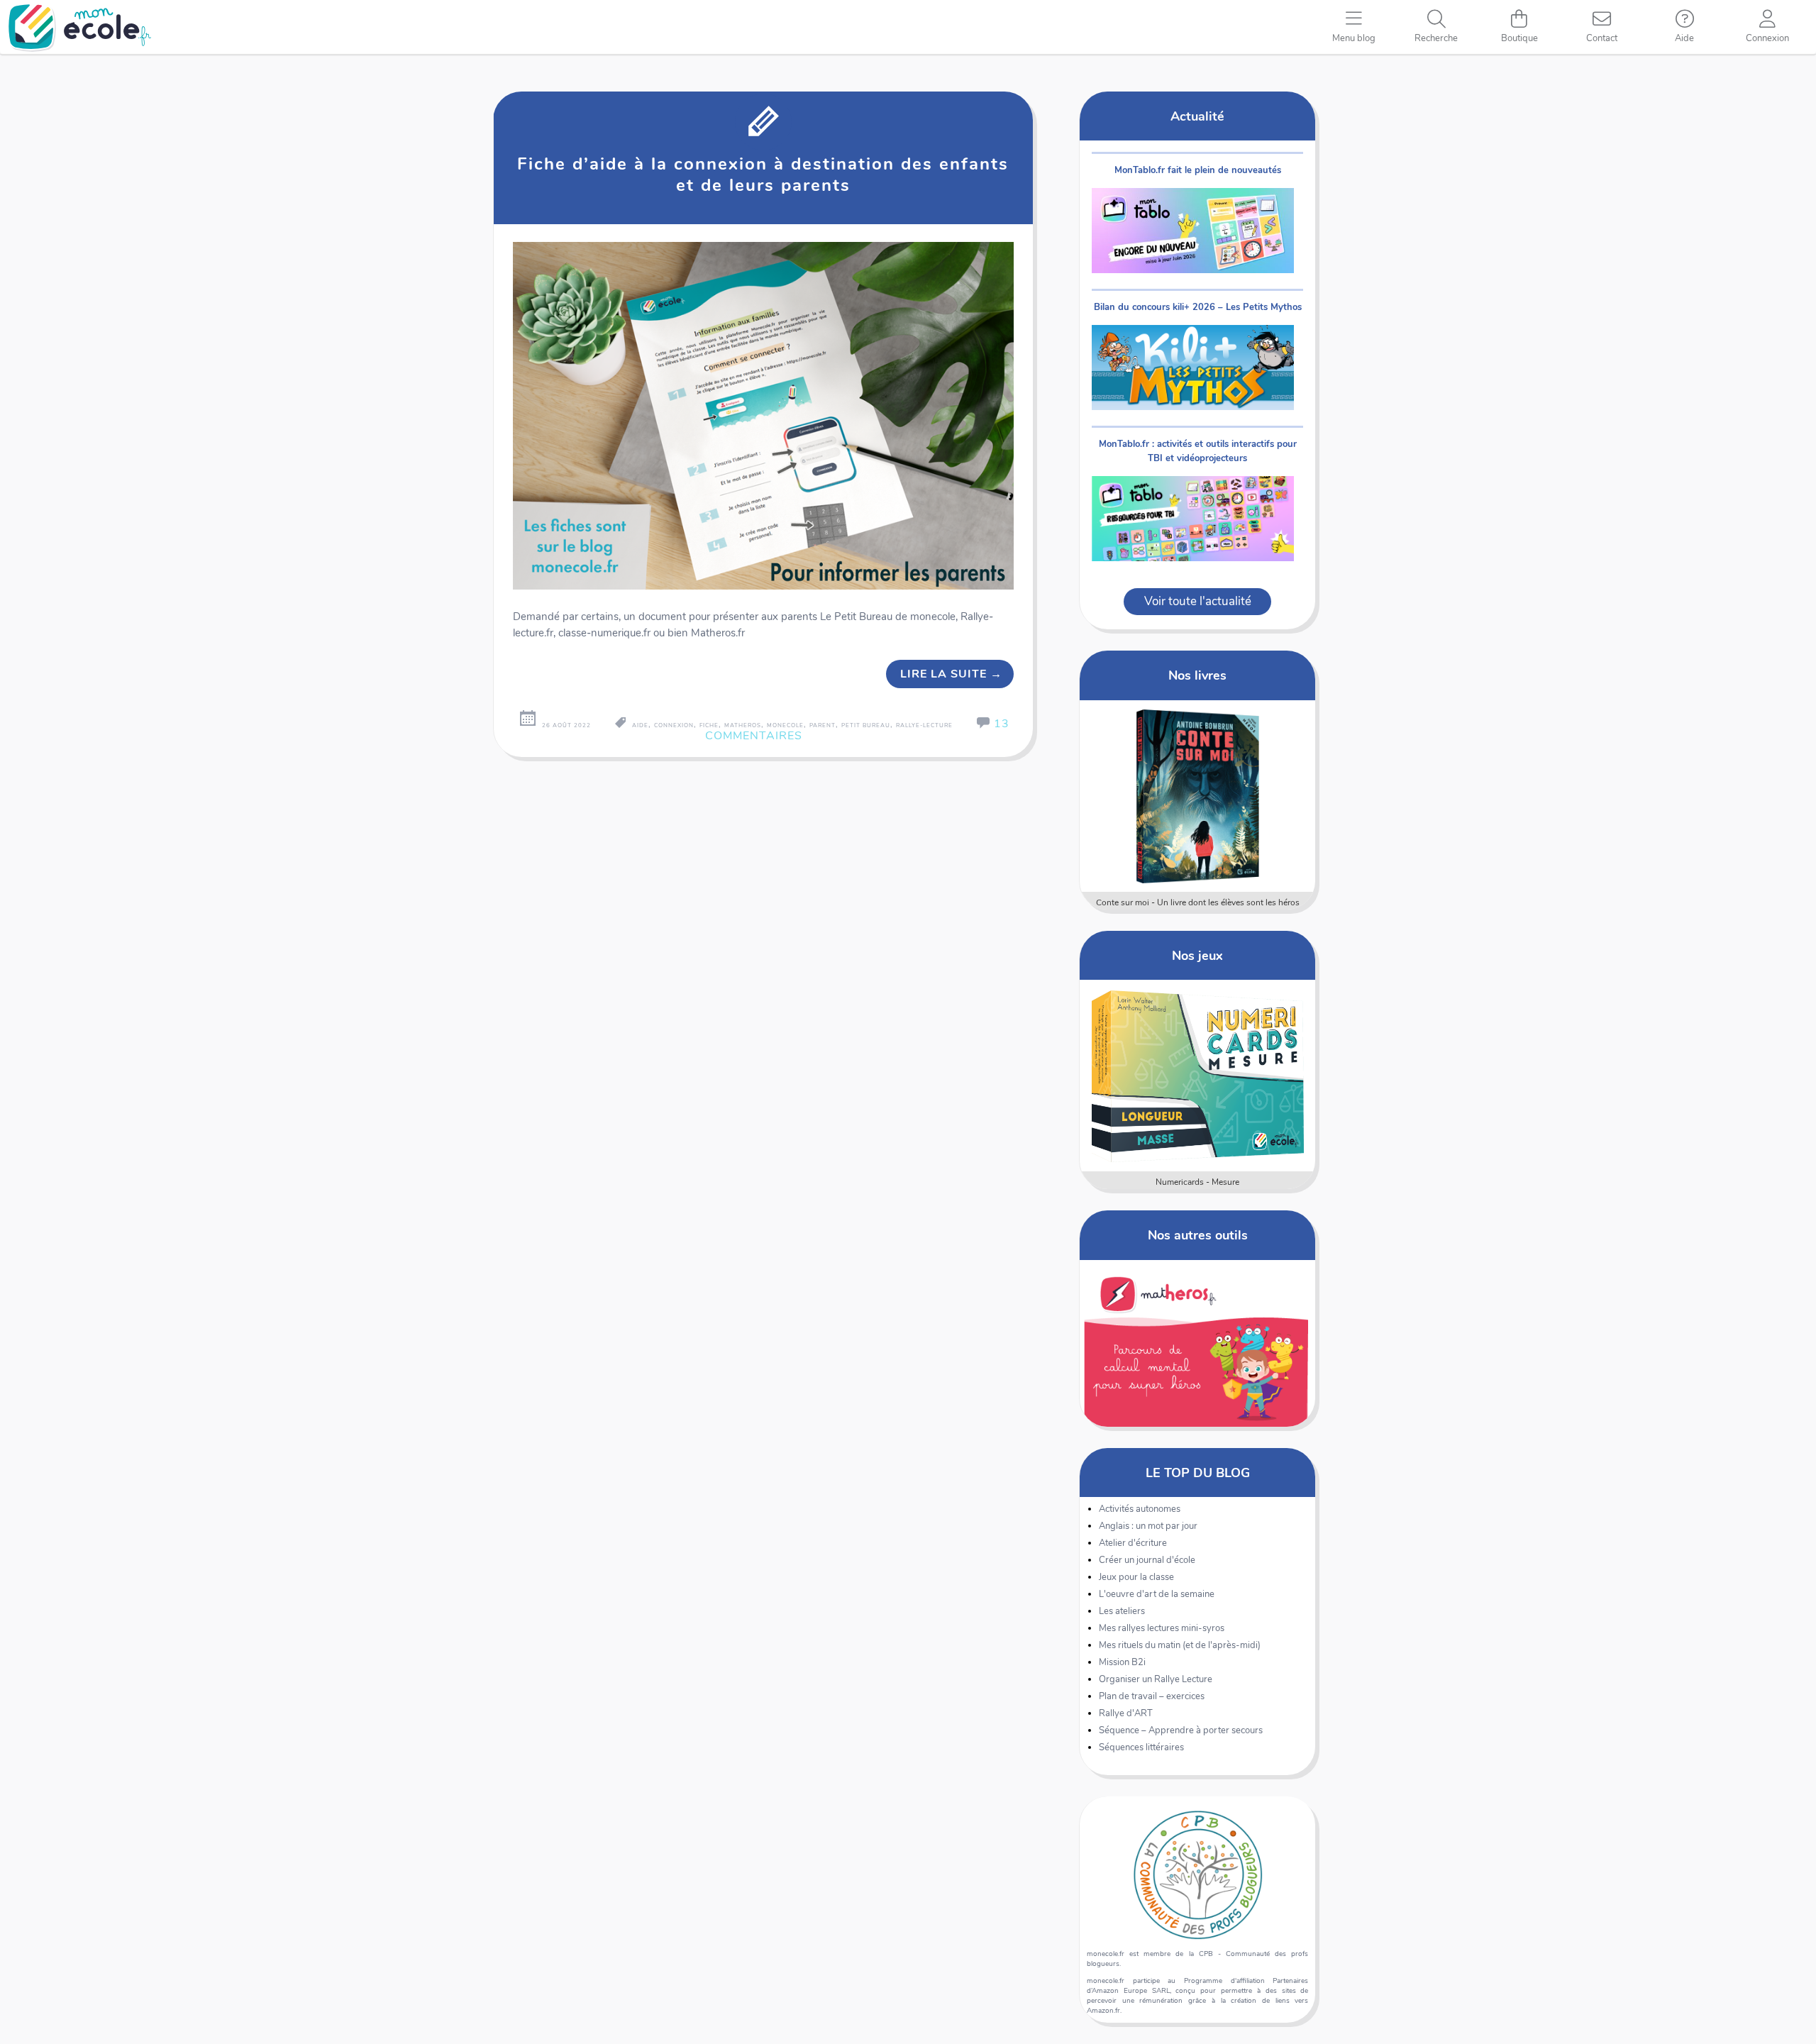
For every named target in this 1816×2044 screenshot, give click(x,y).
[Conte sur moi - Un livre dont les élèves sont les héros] (1198, 796)
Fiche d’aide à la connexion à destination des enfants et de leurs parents (763, 175)
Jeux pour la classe (1136, 1577)
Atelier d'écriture (1133, 1543)
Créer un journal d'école (1147, 1560)
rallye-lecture (924, 725)
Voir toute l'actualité (1198, 601)
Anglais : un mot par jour (1148, 1526)
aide (640, 725)
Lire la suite (951, 674)
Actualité (1197, 116)
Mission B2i (1122, 1662)
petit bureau (866, 725)
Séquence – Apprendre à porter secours (1181, 1730)
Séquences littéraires (1141, 1747)
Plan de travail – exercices (1152, 1696)
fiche (709, 725)
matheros (743, 725)
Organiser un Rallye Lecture (1156, 1679)
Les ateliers (1122, 1611)
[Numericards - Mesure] (1198, 1076)
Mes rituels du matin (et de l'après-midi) (1180, 1645)
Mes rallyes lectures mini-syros (1162, 1628)
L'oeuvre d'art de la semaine (1157, 1594)
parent (823, 725)
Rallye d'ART (1126, 1713)
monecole (785, 725)
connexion (674, 725)
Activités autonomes (1140, 1509)
